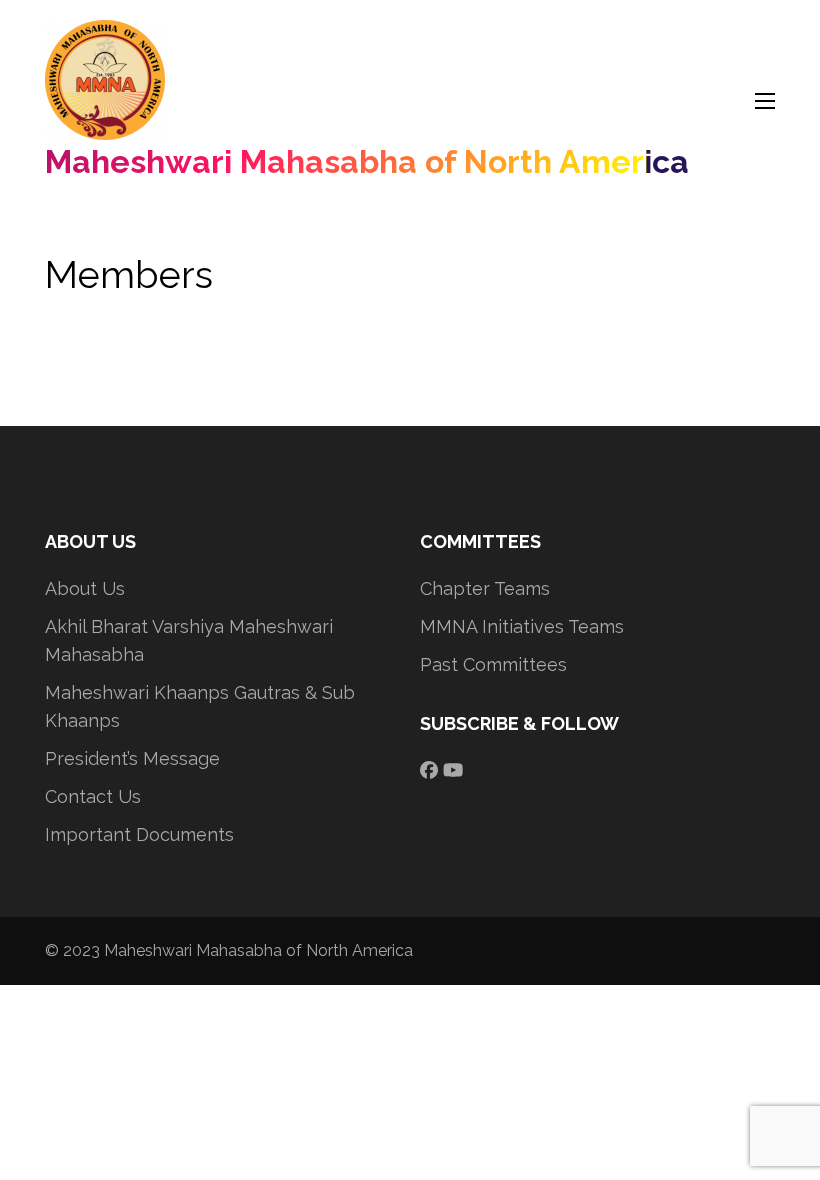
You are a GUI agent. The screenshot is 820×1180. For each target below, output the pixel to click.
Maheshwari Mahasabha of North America (367, 161)
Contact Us (93, 796)
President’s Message (132, 758)
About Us (85, 588)
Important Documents (139, 834)
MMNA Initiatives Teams (522, 626)
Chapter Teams (485, 588)
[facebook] (429, 770)
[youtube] (453, 770)
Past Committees (493, 664)
